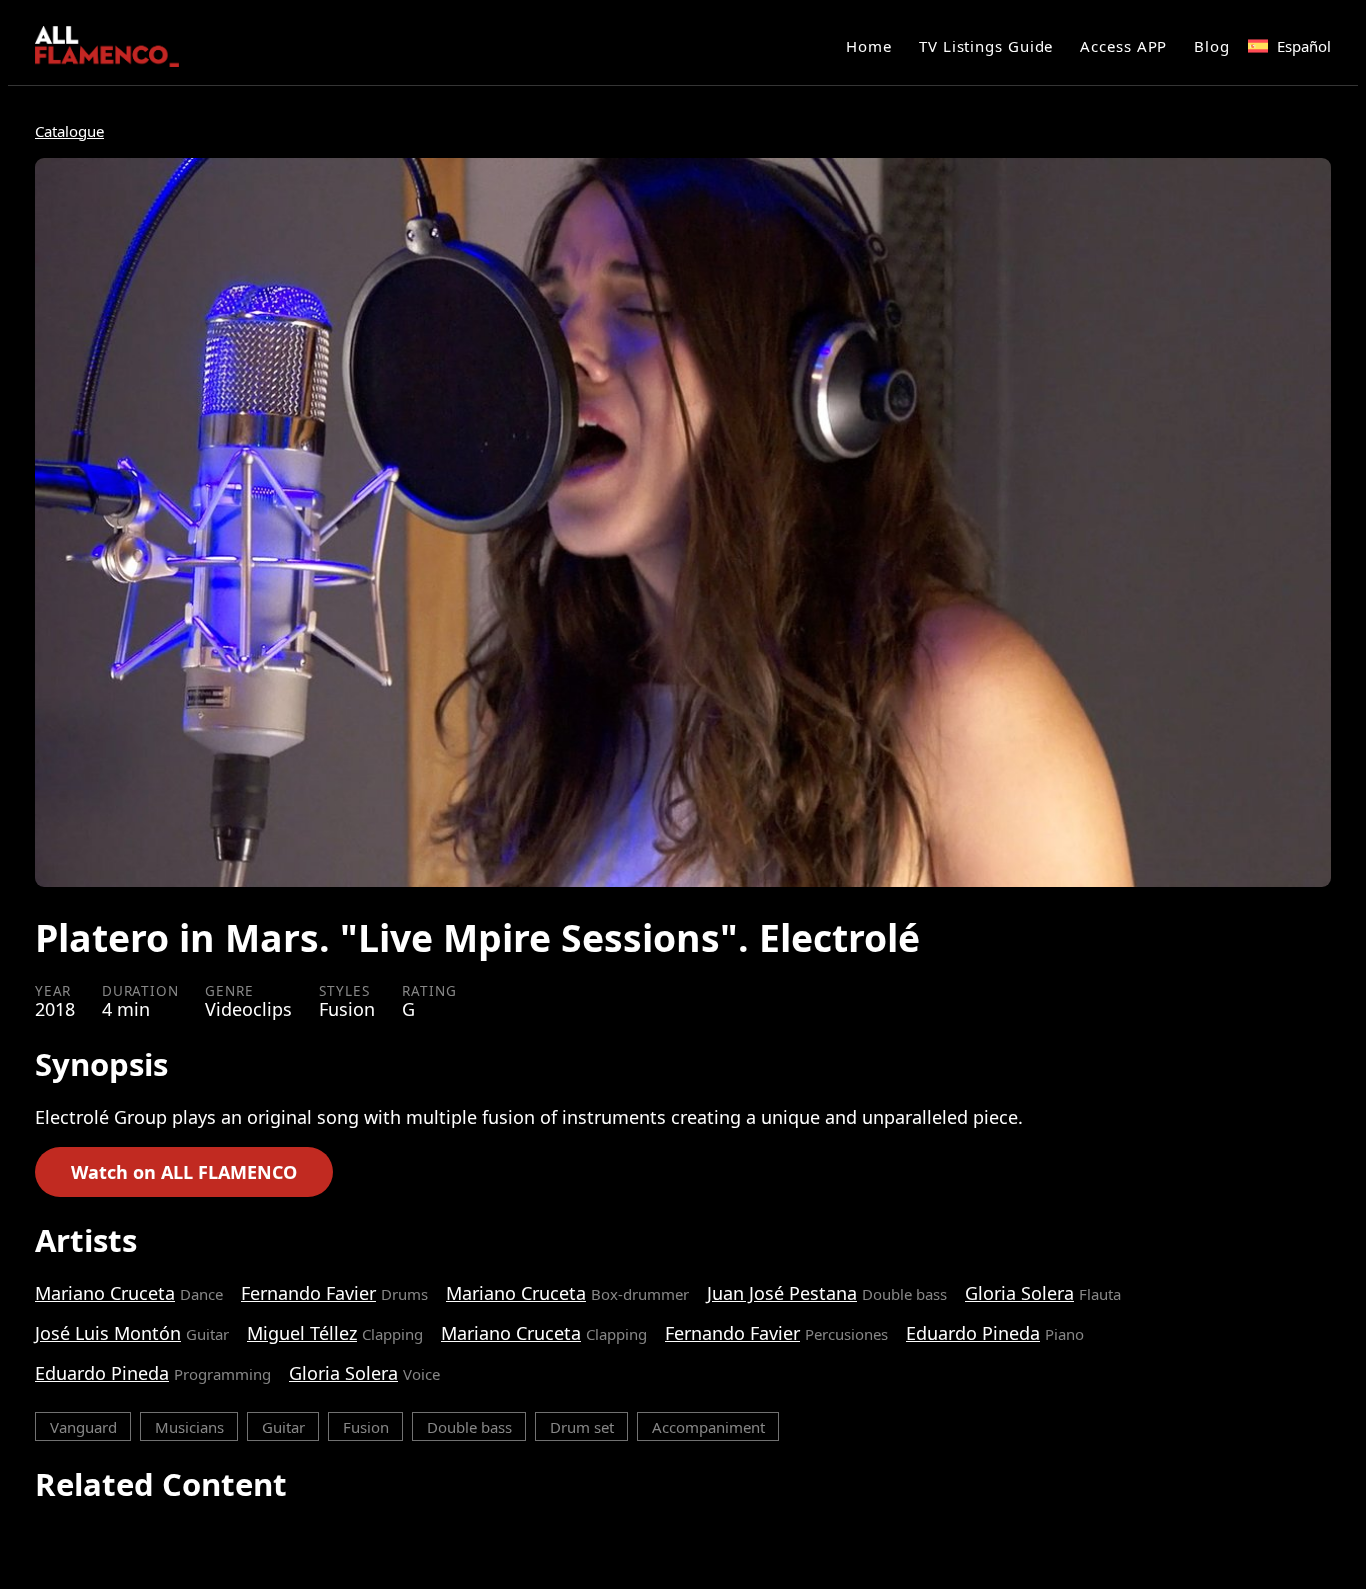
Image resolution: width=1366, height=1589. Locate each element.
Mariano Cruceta (105, 1293)
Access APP (1123, 46)
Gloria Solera (1019, 1293)
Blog (1212, 46)
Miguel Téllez (302, 1333)
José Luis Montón (108, 1333)
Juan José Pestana (782, 1293)
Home (869, 46)
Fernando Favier (308, 1293)
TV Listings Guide (986, 46)
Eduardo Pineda (973, 1333)
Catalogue (69, 131)
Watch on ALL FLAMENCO (184, 1172)
